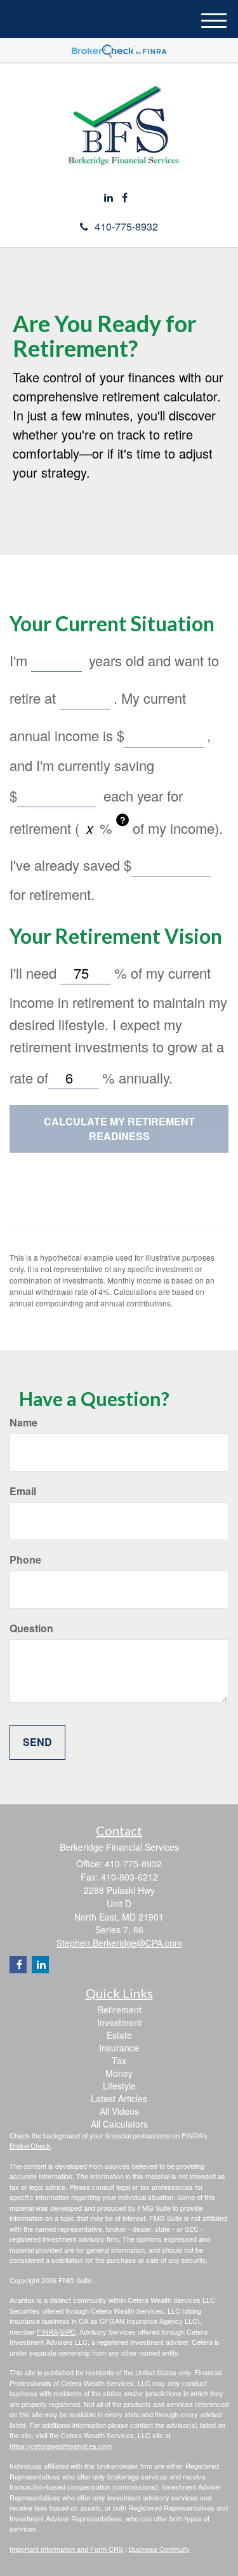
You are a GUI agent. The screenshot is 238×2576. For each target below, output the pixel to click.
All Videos (119, 2111)
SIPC (68, 2331)
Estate (119, 2035)
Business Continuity (159, 2549)
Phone (25, 1560)
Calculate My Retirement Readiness (119, 1129)
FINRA (47, 2331)
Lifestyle (119, 2086)
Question (31, 1628)
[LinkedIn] (109, 198)
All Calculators (119, 2124)
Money (119, 2073)
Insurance (119, 2048)
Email (23, 1491)
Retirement (119, 2009)
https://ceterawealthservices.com (61, 2446)
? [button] (123, 820)
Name (23, 1423)
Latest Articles (119, 2098)
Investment (119, 2022)
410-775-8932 (126, 226)
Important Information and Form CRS (66, 2549)
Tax (119, 2060)
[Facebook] (125, 198)
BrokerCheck (30, 2145)
